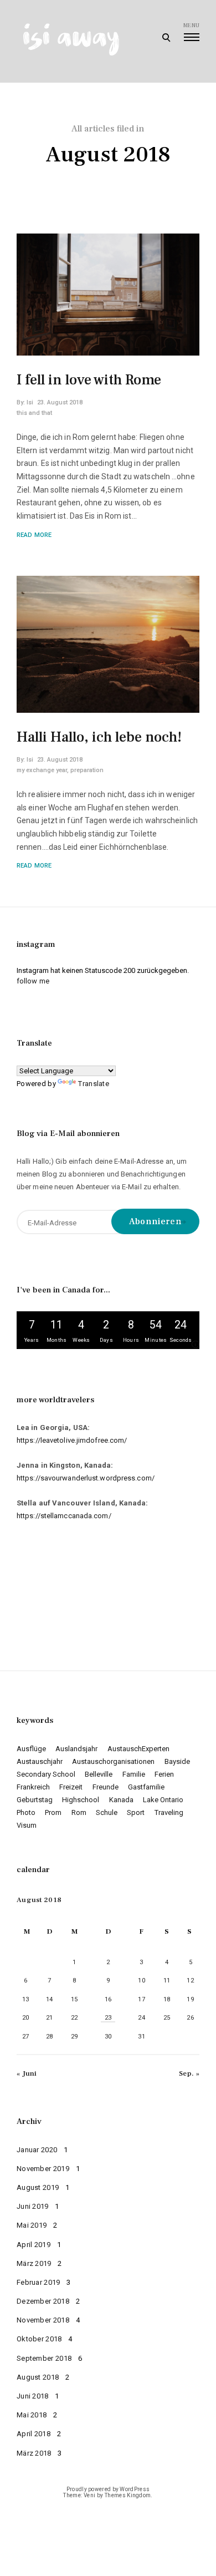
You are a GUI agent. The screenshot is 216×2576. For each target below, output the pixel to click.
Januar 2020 (37, 2150)
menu (191, 25)
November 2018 (43, 2320)
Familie (134, 1774)
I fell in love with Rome (89, 380)
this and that (34, 413)
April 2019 (34, 2245)
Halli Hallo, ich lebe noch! (99, 737)
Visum (27, 1825)
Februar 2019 (38, 2282)
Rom (79, 1812)
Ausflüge (31, 1749)
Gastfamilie (146, 1787)
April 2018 (34, 2434)
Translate (94, 1084)
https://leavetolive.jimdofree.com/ (72, 1440)
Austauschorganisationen (113, 1761)
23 (108, 2018)
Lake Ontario (163, 1800)
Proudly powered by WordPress (108, 2489)
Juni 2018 (33, 2396)
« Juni (27, 2073)
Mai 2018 (32, 2415)
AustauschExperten (138, 1749)
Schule (107, 1812)
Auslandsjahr (76, 1749)
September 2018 (44, 2358)
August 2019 (38, 2187)
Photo (26, 1812)
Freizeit (71, 1787)
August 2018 (38, 2377)
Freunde (106, 1787)
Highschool (81, 1800)
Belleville (99, 1774)
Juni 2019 (33, 2206)
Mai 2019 (32, 2225)
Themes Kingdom (128, 2495)
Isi (30, 402)
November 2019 (43, 2169)
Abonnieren (155, 1221)
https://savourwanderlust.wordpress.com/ (86, 1478)
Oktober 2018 (39, 2339)
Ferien (164, 1774)
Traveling (169, 1812)
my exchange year (42, 770)
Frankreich (33, 1787)
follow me (33, 981)
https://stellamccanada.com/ (64, 1516)
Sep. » (189, 2073)
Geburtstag (35, 1800)
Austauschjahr (40, 1761)
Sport (136, 1812)
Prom (53, 1812)
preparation (87, 770)
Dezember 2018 (43, 2301)
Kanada (121, 1800)
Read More (34, 535)
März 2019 (34, 2263)
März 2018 (34, 2453)
